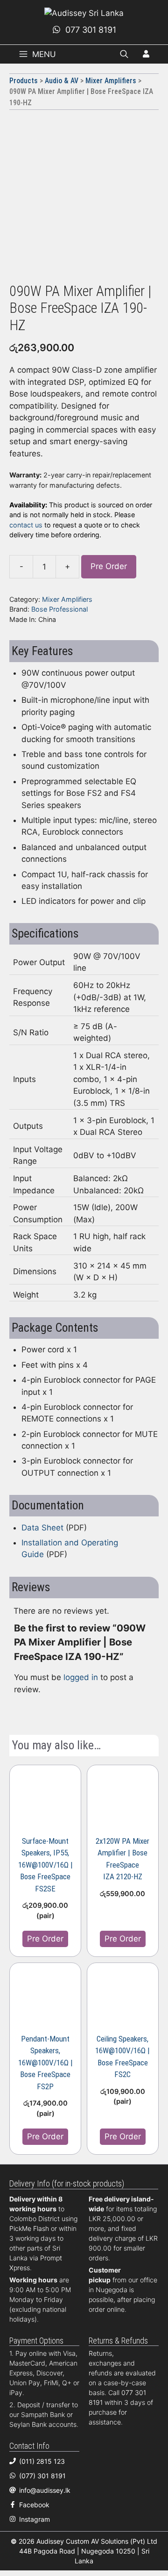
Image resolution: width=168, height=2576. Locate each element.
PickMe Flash (29, 2228)
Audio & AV (62, 81)
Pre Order (109, 566)
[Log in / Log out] (146, 55)
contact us (26, 525)
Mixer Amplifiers (111, 81)
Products (24, 81)
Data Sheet (42, 1528)
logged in (81, 1677)
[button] (124, 54)
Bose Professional (59, 609)
